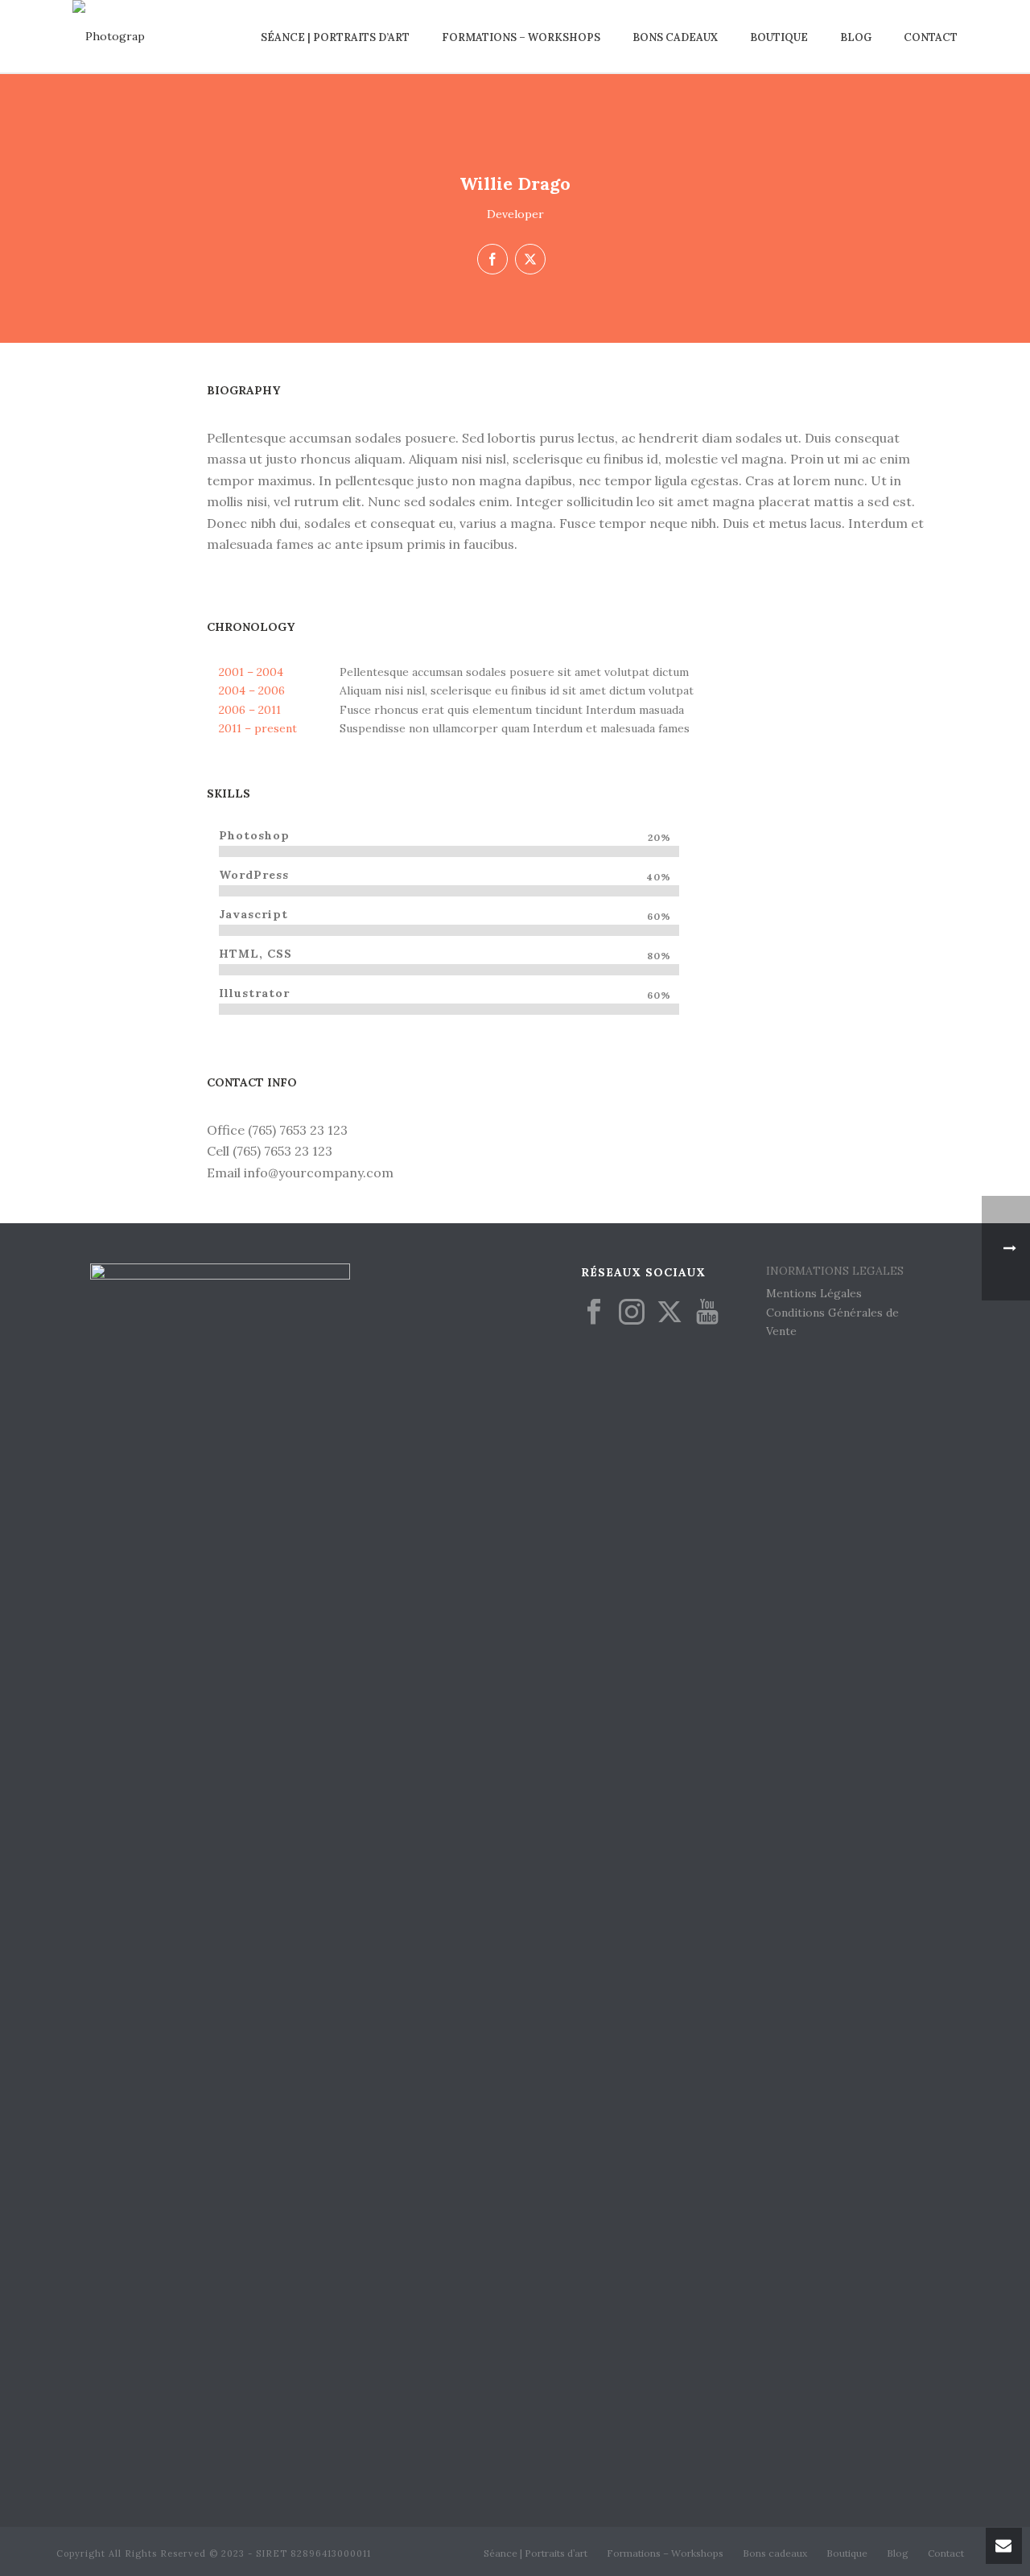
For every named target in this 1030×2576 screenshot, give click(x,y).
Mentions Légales (814, 1293)
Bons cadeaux (675, 37)
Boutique (779, 37)
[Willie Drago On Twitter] (530, 259)
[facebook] (594, 1313)
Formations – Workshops (521, 37)
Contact (931, 37)
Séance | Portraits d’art (335, 37)
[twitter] (669, 1313)
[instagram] (632, 1313)
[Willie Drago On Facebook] (492, 259)
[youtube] (707, 1313)
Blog (856, 37)
